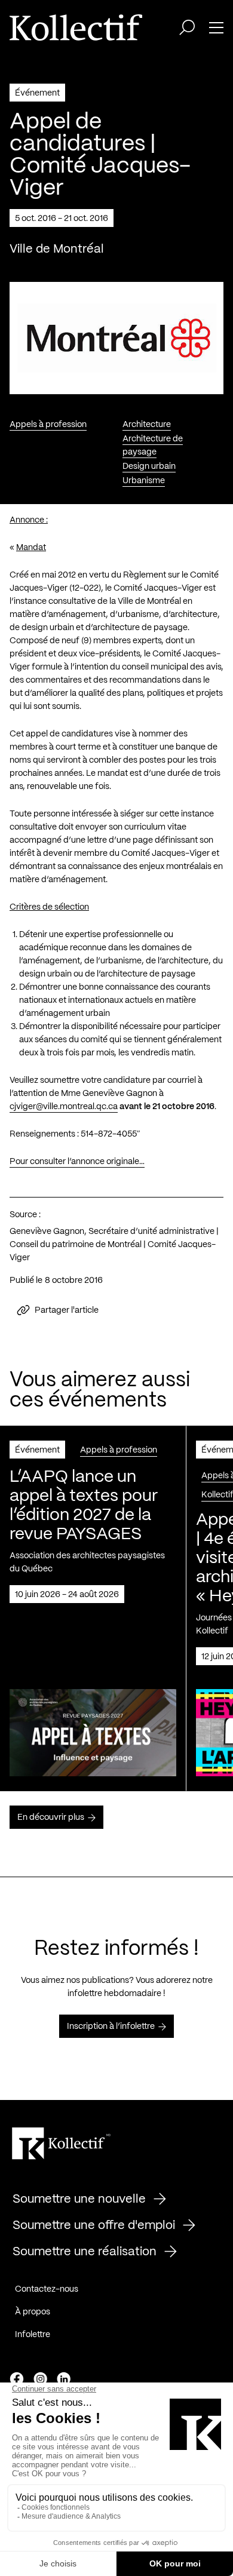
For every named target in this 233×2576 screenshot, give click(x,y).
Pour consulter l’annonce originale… (77, 1162)
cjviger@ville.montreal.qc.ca (64, 1107)
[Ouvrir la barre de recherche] (187, 27)
